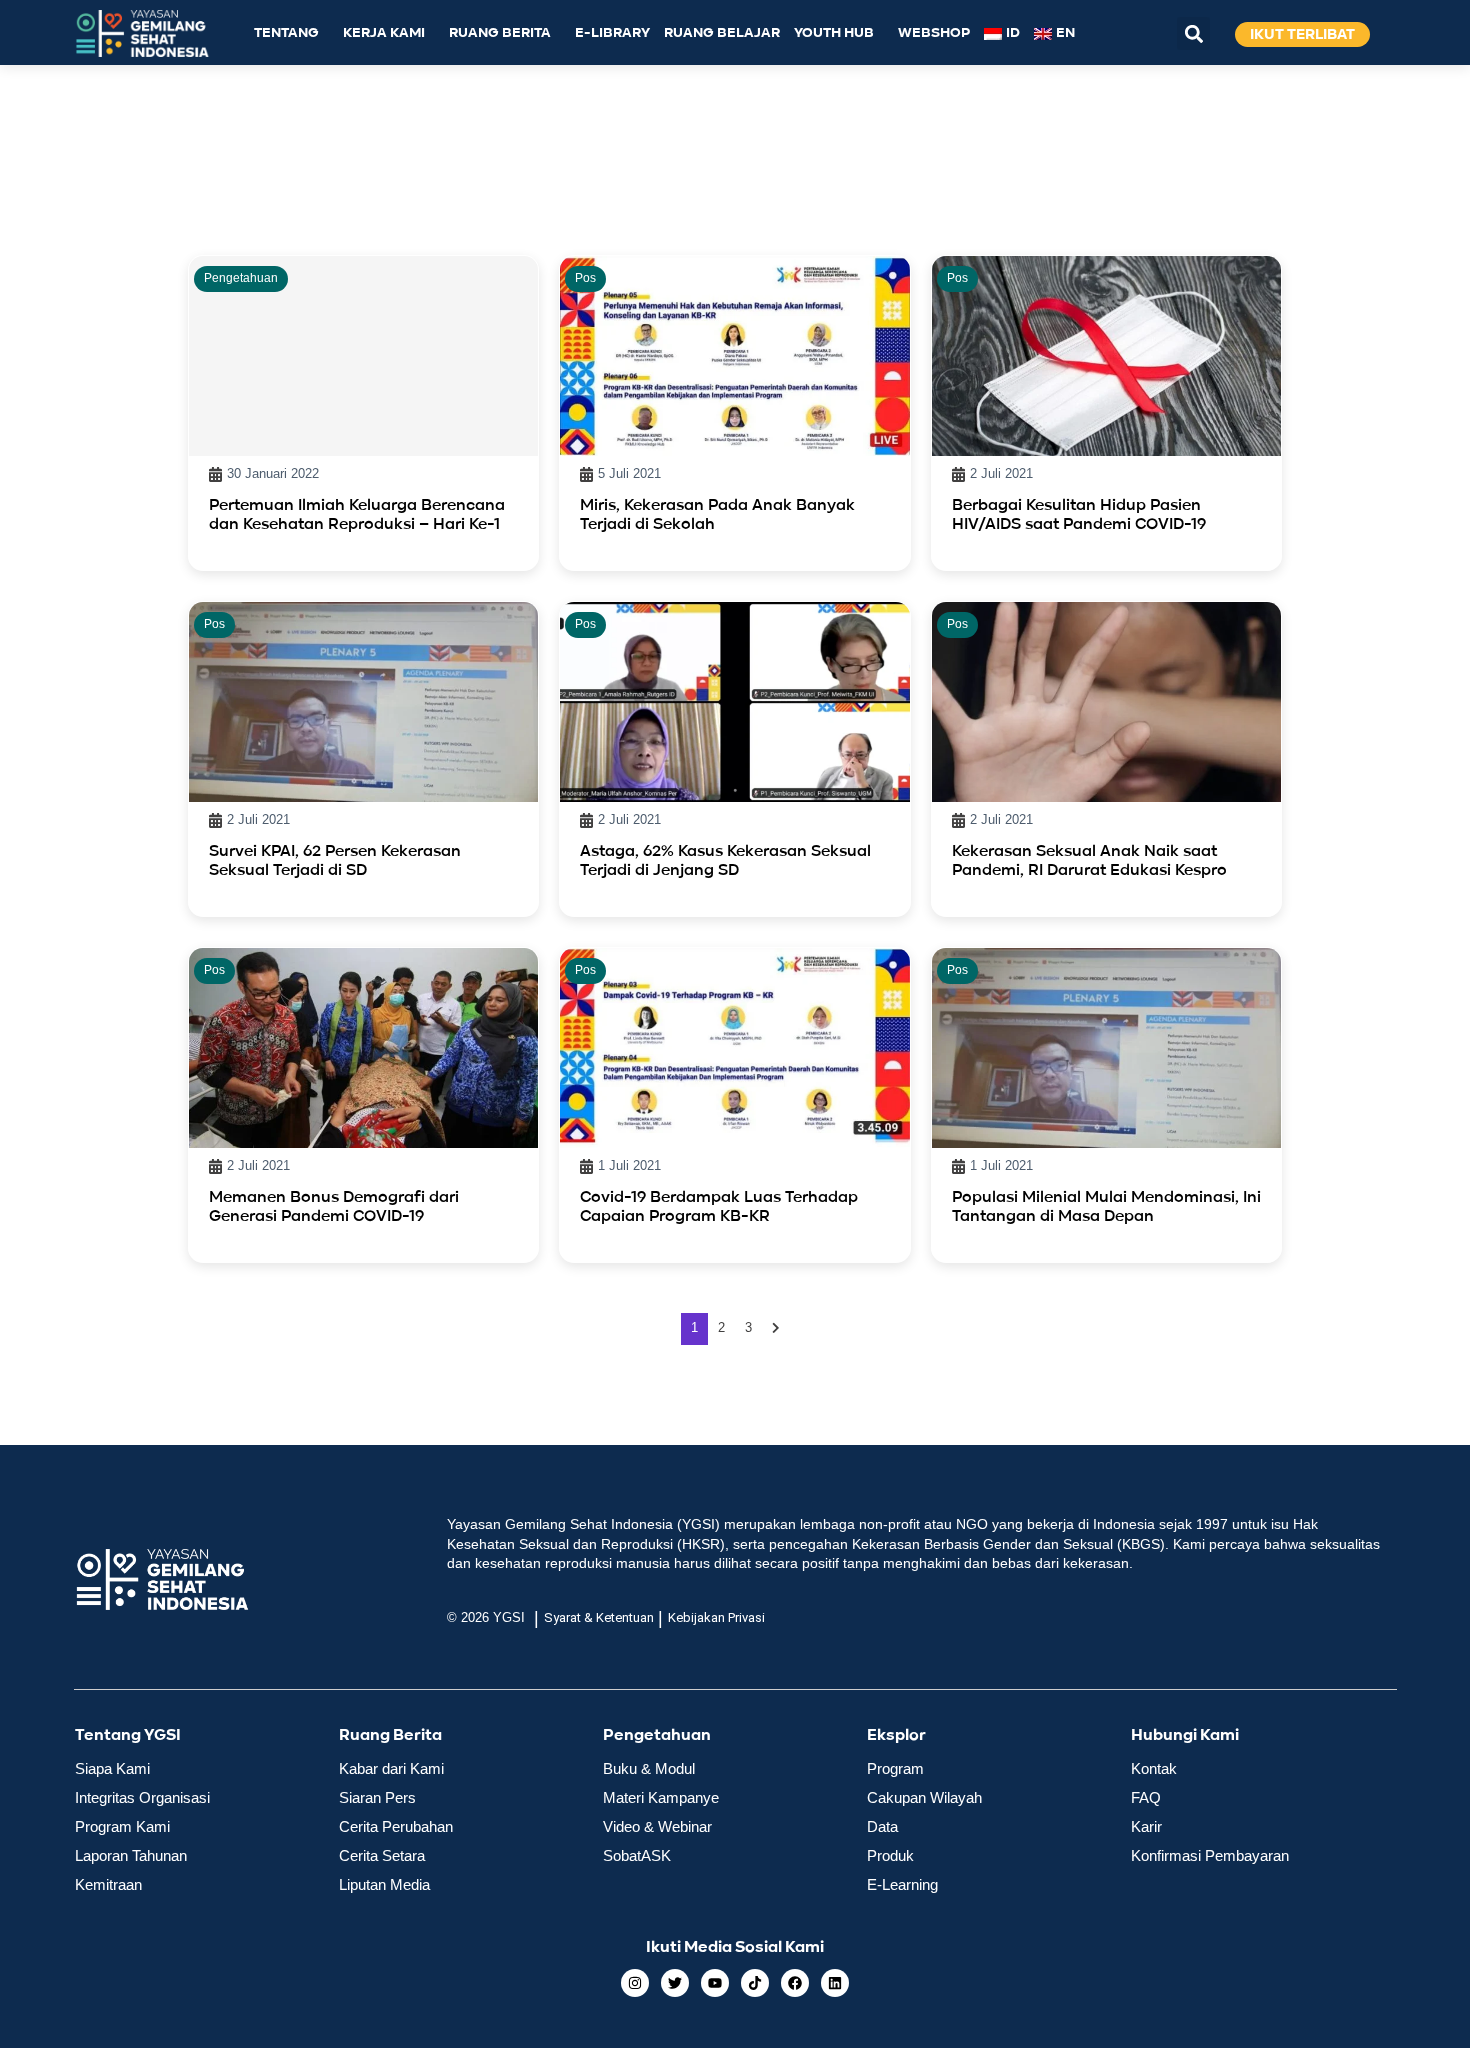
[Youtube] (715, 1983)
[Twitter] (675, 1983)
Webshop (934, 33)
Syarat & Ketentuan (599, 1617)
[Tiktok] (755, 1983)
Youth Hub (834, 33)
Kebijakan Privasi (716, 1617)
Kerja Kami (384, 33)
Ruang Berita (500, 33)
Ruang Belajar (722, 33)
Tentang (286, 33)
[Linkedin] (835, 1983)
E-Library (612, 33)
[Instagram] (635, 1983)
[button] (1193, 33)
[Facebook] (795, 1983)
